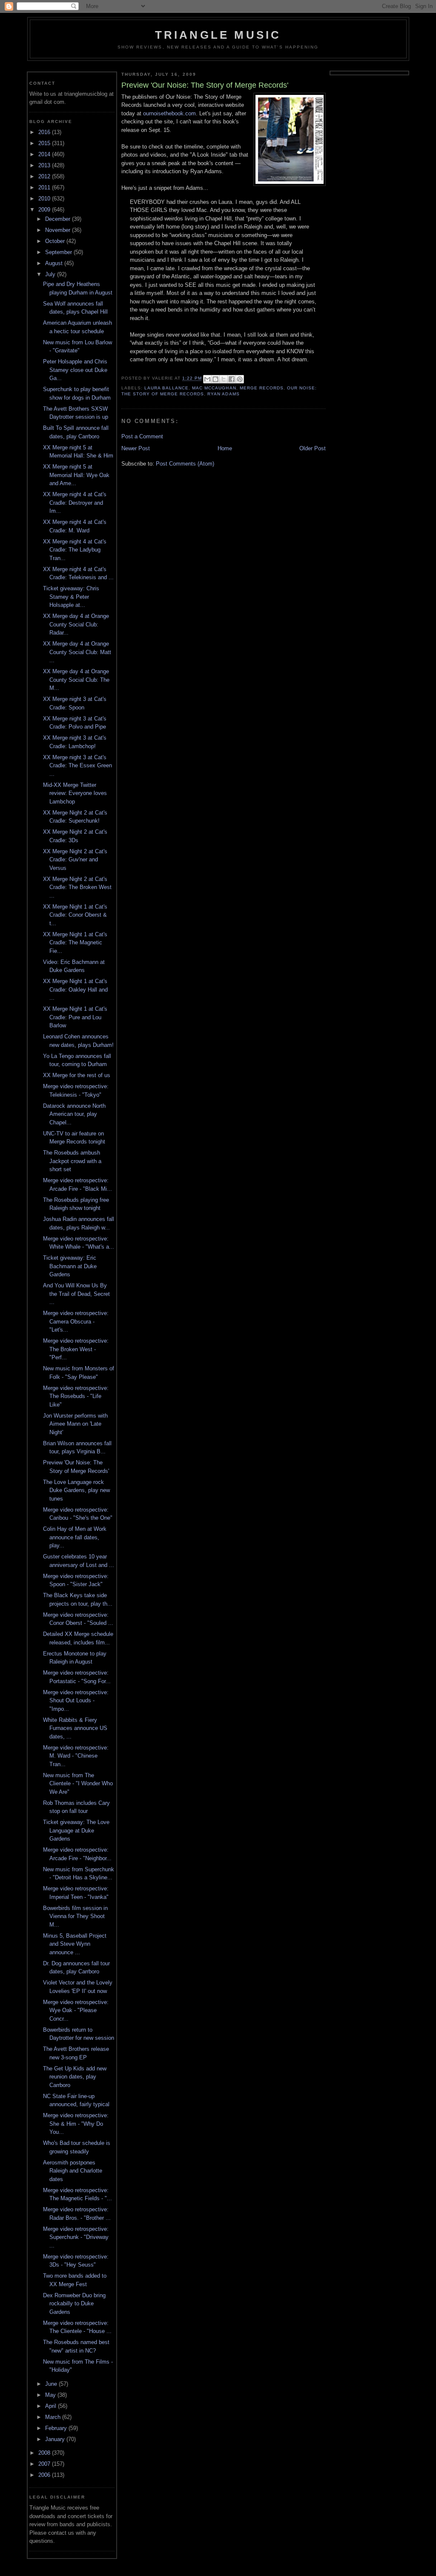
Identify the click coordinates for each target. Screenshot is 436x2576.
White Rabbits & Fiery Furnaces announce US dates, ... (75, 1728)
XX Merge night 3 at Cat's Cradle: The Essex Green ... (77, 766)
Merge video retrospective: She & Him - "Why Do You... (76, 2124)
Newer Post (136, 448)
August (55, 263)
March (54, 2417)
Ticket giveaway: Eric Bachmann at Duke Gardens (70, 1266)
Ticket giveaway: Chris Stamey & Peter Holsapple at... (71, 597)
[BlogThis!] (215, 379)
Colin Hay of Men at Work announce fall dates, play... (75, 1537)
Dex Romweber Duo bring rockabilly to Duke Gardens (74, 2304)
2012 (45, 176)
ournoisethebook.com (169, 113)
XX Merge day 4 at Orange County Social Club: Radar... (76, 624)
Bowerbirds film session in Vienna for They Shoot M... (75, 1916)
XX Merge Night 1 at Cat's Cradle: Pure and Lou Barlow (75, 1017)
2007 (45, 2464)
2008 (45, 2453)
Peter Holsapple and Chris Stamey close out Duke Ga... (75, 370)
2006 (45, 2475)
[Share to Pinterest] (240, 379)
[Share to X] (224, 379)
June (52, 2384)
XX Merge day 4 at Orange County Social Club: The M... (76, 680)
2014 (45, 154)
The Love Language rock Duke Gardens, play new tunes (76, 1490)
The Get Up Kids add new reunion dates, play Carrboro (75, 2077)
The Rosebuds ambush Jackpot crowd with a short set (72, 1161)
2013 (45, 165)
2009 (45, 210)
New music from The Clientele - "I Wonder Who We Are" (78, 1784)
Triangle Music (218, 35)
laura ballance (166, 388)
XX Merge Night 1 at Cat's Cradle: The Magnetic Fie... (75, 943)
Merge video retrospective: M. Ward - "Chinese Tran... (76, 1756)
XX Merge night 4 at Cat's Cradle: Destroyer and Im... (75, 503)
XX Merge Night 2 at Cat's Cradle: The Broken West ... (77, 887)
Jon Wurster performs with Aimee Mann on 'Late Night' (75, 1424)
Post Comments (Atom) (185, 464)
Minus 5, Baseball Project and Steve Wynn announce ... (75, 1944)
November (59, 230)
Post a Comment (142, 436)
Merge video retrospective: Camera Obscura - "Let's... (76, 1321)
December (59, 219)
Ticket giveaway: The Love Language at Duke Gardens (76, 1830)
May (51, 2395)
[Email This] (207, 379)
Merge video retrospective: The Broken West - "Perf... (76, 1349)
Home (225, 448)
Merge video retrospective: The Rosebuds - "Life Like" (76, 1396)
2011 (45, 187)
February (57, 2428)
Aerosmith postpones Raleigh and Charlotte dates (73, 2171)
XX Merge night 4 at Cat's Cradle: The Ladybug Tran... (75, 550)
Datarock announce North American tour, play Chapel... (74, 1114)
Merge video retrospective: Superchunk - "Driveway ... (76, 2237)
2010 (45, 199)
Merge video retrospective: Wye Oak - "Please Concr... (76, 2010)
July (51, 274)
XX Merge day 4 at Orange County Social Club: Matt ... (77, 652)
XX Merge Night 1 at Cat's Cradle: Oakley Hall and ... (75, 989)
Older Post (313, 448)
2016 (45, 132)
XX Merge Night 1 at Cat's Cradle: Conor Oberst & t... (75, 915)
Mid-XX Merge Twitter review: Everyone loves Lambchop (75, 793)
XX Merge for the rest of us (77, 1075)
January (56, 2439)
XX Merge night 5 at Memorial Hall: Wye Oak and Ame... (76, 475)
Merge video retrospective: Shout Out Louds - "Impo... (76, 1701)
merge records (262, 388)
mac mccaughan (214, 388)
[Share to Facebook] (232, 379)
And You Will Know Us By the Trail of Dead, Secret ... (76, 1294)
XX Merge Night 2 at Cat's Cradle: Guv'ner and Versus (75, 860)
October (56, 241)
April (52, 2406)
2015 (45, 143)
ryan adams (223, 394)
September (59, 252)
